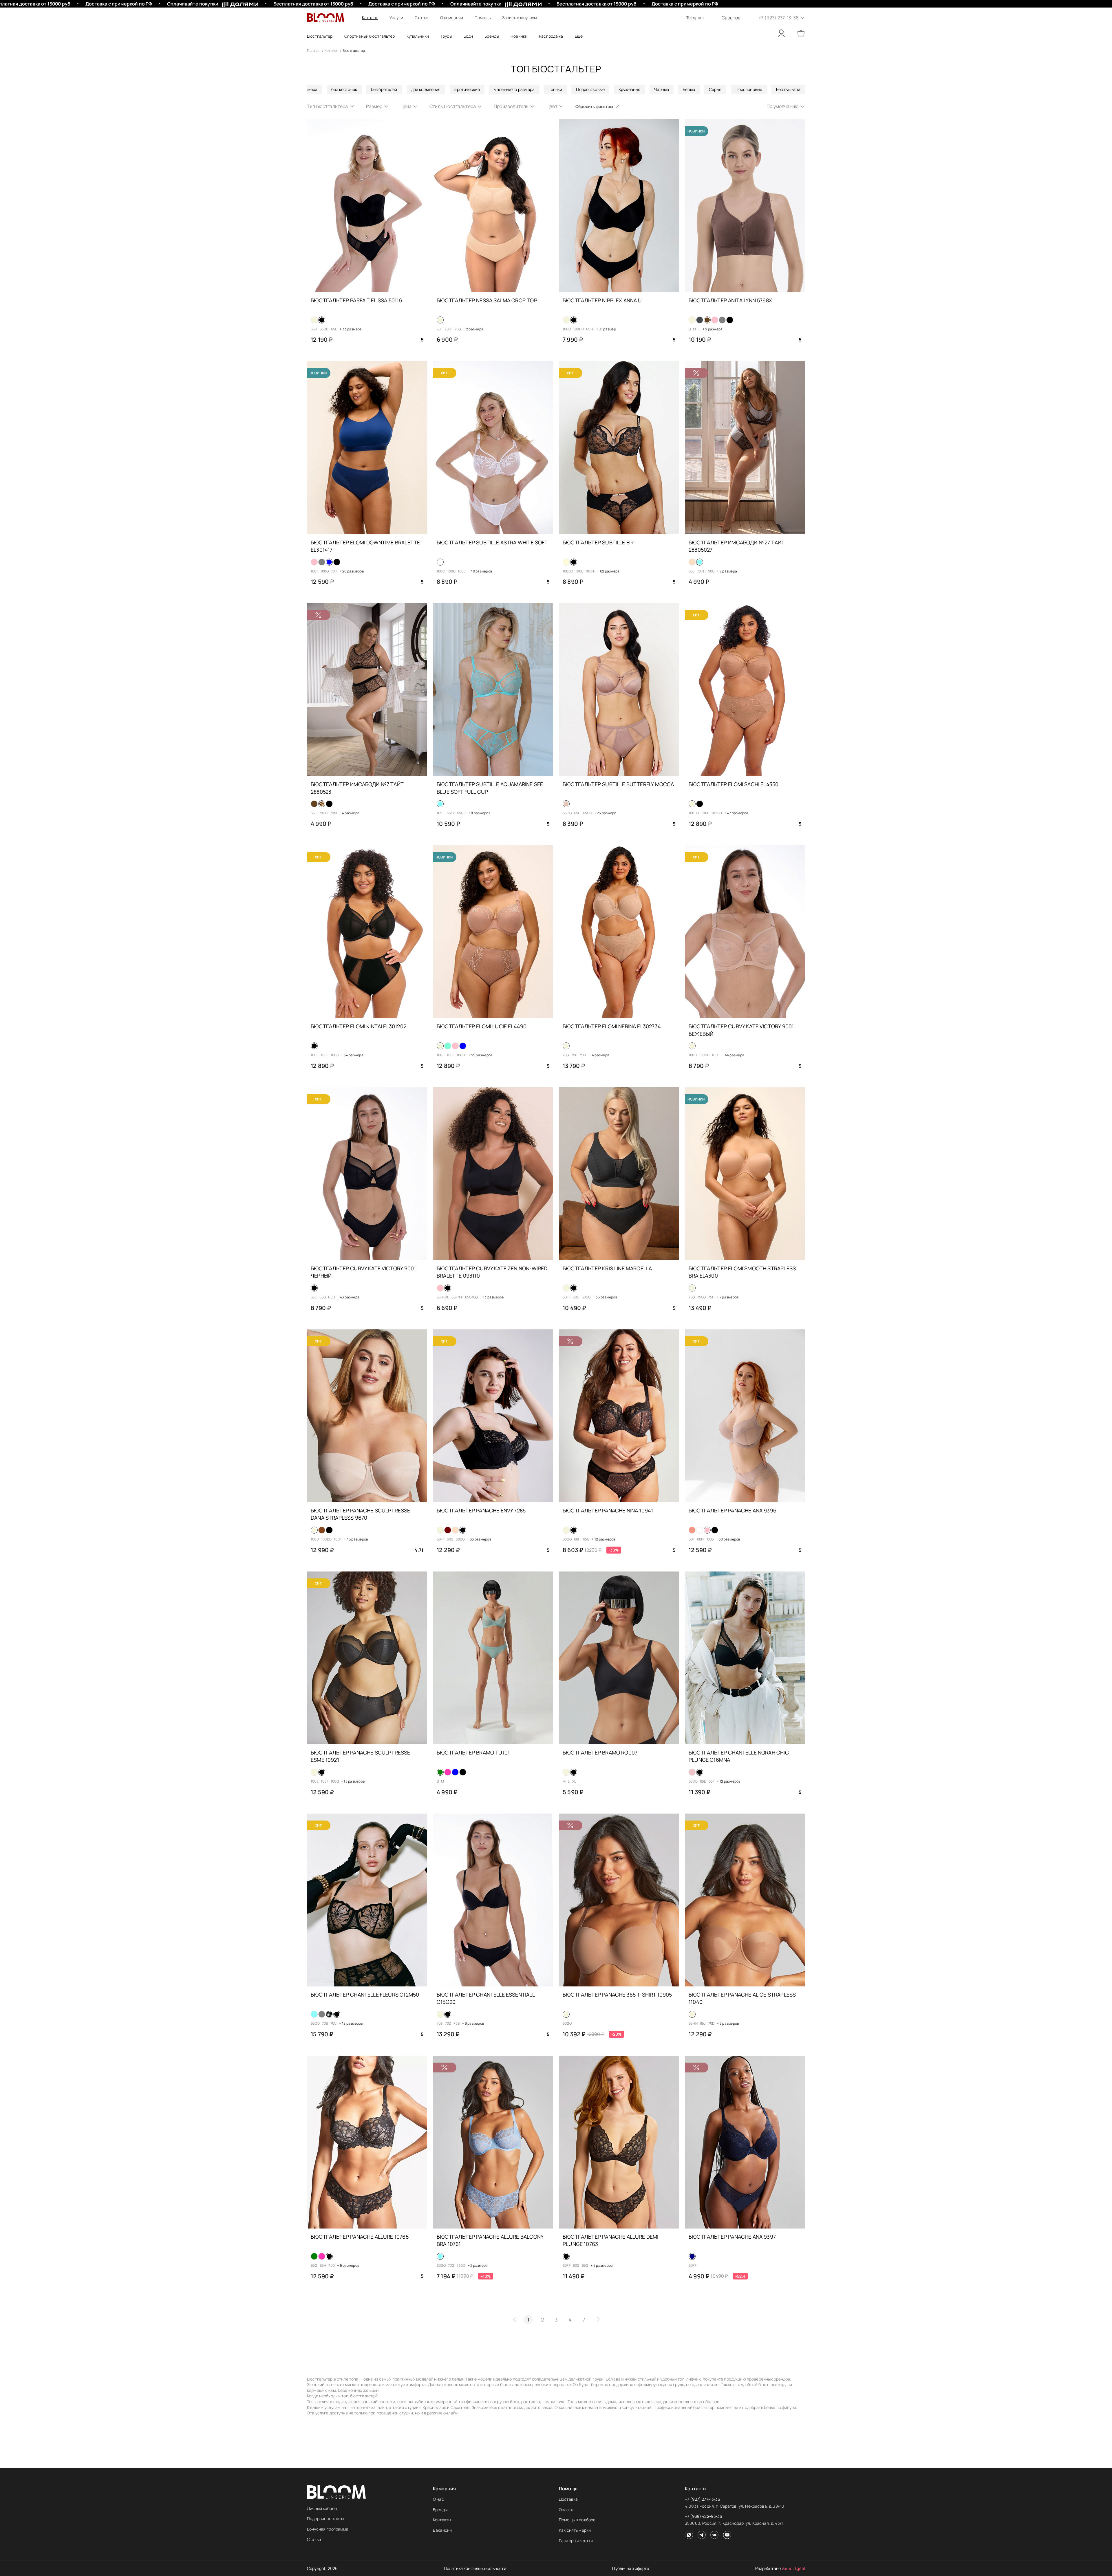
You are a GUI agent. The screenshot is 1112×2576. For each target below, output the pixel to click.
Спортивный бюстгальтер (370, 36)
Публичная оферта (631, 2568)
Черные (662, 89)
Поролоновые (749, 89)
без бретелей (384, 89)
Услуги (396, 18)
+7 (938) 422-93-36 (704, 2516)
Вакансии (442, 2530)
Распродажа (551, 36)
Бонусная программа (328, 2529)
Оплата (566, 2510)
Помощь (483, 18)
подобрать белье (759, 2407)
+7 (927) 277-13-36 (703, 2499)
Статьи (422, 18)
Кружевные (629, 89)
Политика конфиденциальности (475, 2568)
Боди (468, 36)
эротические (467, 89)
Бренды (440, 2510)
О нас (438, 2499)
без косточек (344, 89)
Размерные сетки (576, 2541)
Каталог (370, 18)
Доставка (568, 2499)
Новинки (519, 36)
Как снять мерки (575, 2530)
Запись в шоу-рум (520, 18)
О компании (452, 18)
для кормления (426, 89)
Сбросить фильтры (594, 106)
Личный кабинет (323, 2508)
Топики (556, 89)
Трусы (446, 36)
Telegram (695, 18)
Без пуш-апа (788, 89)
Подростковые (590, 89)
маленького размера (514, 89)
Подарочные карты (325, 2519)
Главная (314, 51)
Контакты (442, 2520)
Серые (715, 89)
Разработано (780, 2568)
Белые (689, 89)
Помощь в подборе (577, 2520)
